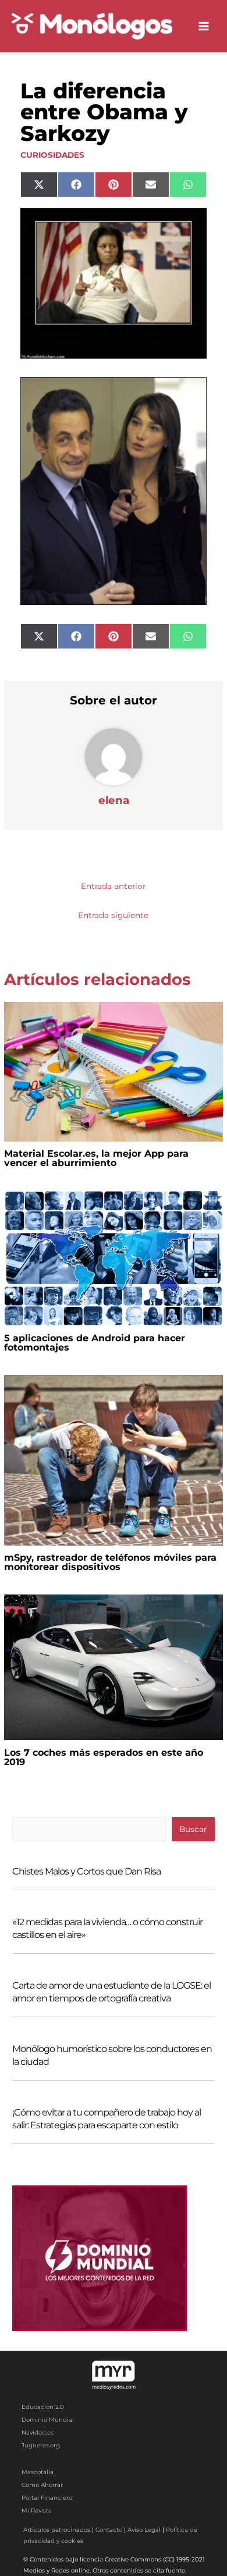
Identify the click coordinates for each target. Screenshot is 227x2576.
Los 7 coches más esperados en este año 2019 (104, 1757)
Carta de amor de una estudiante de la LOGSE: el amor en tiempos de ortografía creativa (111, 1992)
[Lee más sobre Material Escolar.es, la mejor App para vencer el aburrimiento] (113, 1071)
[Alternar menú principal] (204, 26)
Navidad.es (38, 2433)
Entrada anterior (113, 886)
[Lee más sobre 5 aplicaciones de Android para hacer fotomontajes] (113, 1257)
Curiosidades (52, 155)
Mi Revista (37, 2511)
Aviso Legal (144, 2530)
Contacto (109, 2530)
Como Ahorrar (42, 2485)
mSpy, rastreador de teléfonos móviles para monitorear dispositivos (110, 1562)
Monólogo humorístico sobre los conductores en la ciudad (112, 2055)
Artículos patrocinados (57, 2530)
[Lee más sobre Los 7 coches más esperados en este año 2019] (113, 1666)
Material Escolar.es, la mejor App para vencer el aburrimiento (96, 1158)
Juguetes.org (41, 2445)
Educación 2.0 (43, 2407)
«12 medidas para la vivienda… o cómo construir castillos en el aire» (107, 1928)
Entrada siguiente (113, 915)
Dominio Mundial (48, 2420)
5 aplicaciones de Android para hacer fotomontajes (95, 1343)
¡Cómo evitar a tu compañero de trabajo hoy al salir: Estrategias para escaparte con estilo (107, 2119)
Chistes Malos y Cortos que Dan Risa (86, 1871)
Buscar (193, 1829)
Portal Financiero (47, 2498)
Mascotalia (38, 2472)
